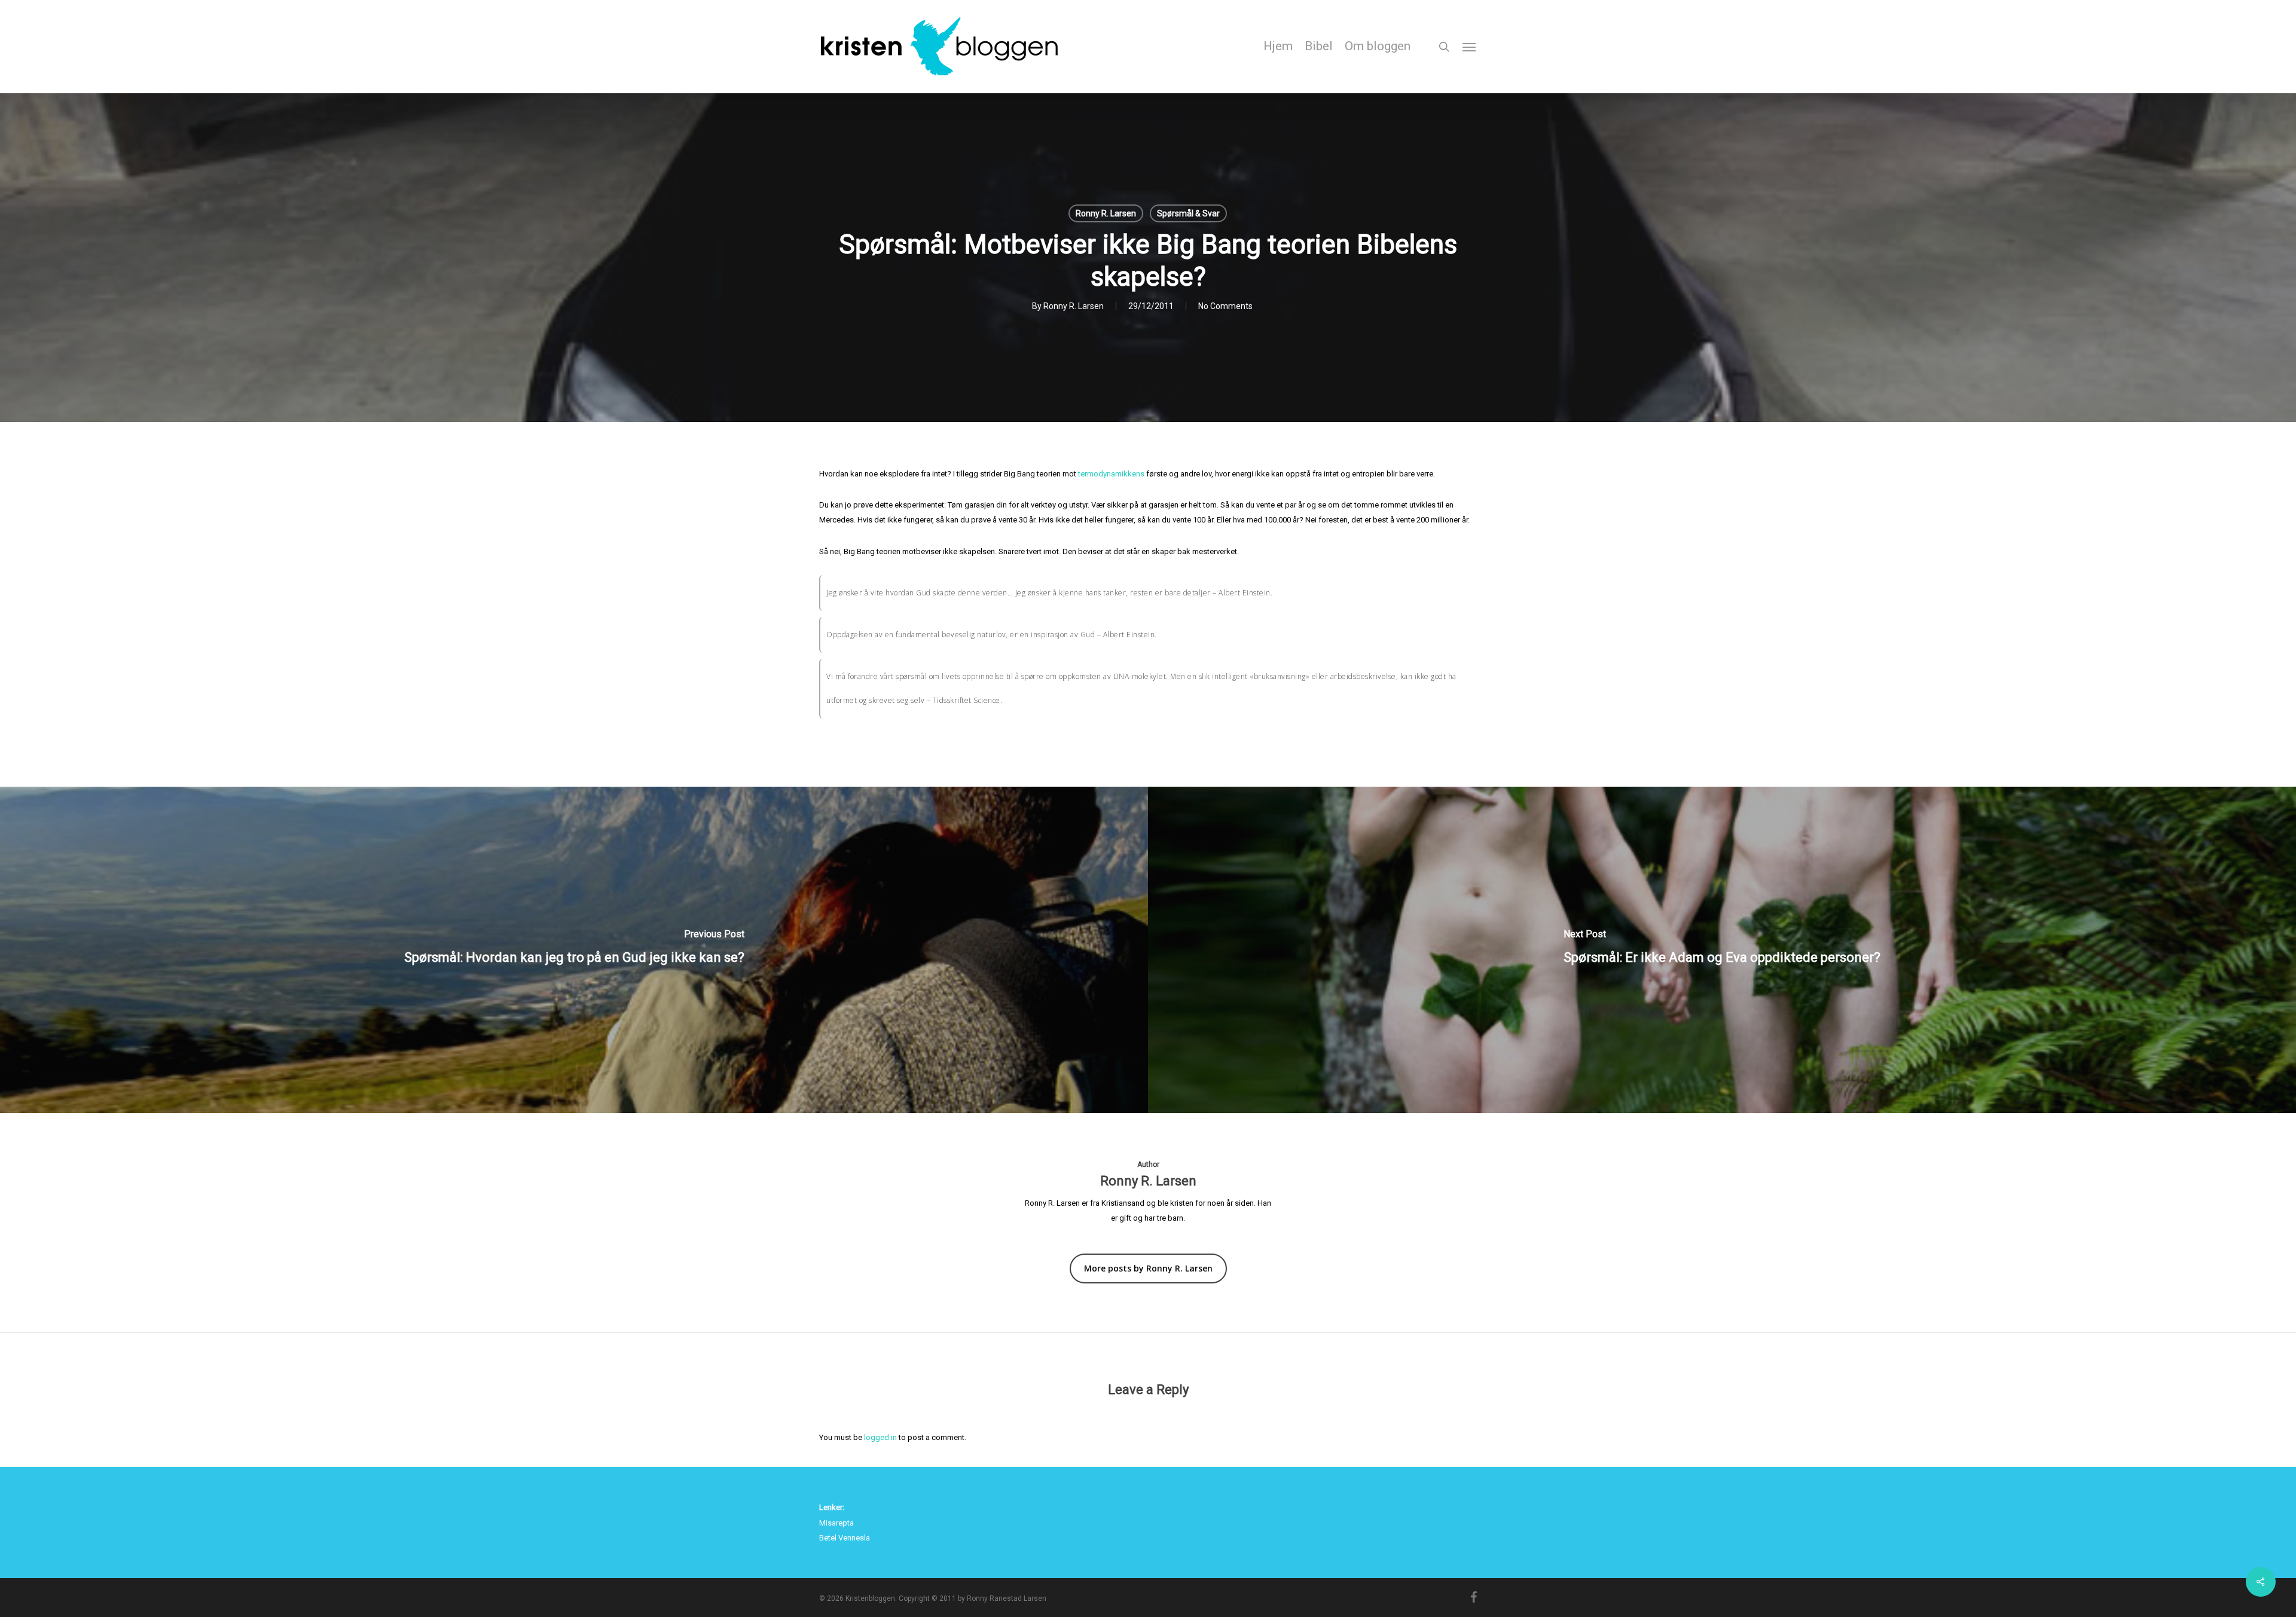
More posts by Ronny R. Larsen (1148, 1268)
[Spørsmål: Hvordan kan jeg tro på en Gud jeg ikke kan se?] (574, 950)
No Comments (1225, 306)
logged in (880, 1437)
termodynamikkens (1111, 474)
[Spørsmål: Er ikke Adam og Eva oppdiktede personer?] (1722, 950)
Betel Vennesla (845, 1538)
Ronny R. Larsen (1106, 213)
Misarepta (836, 1523)
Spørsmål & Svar (1188, 213)
